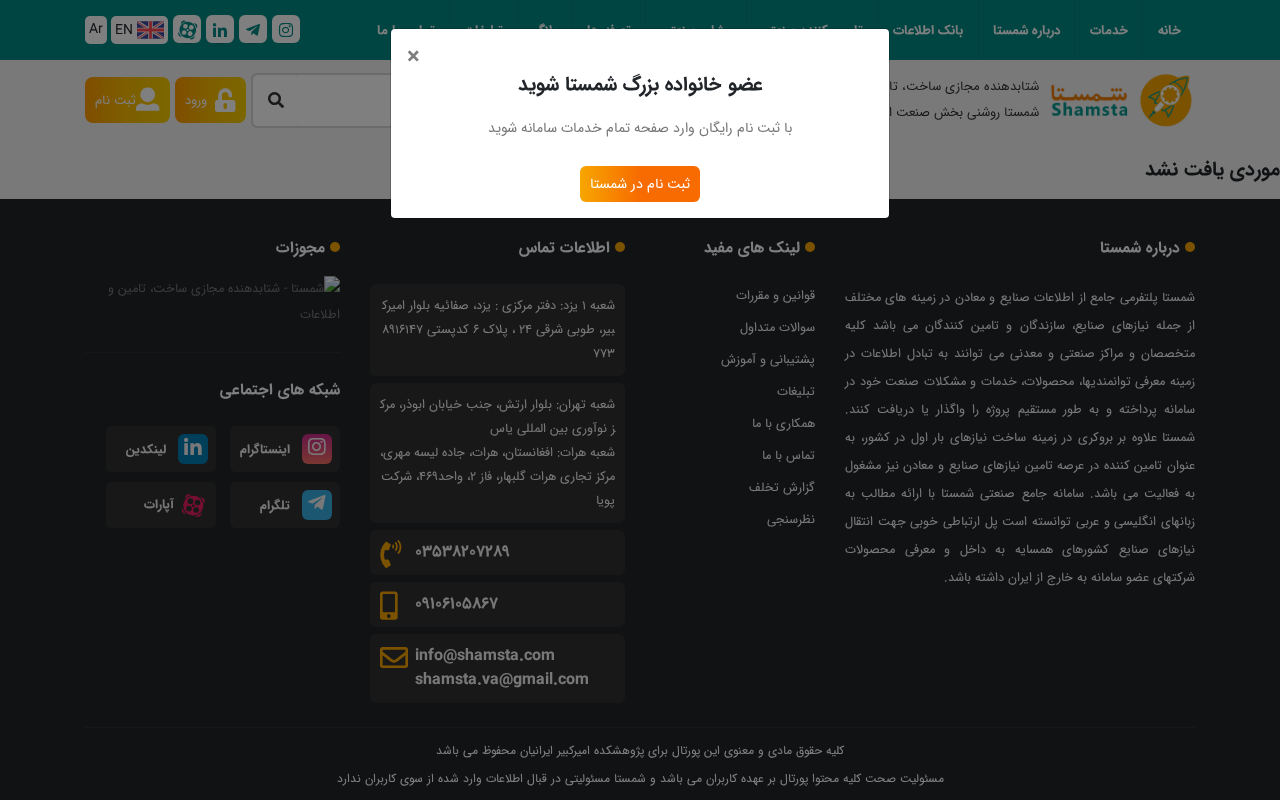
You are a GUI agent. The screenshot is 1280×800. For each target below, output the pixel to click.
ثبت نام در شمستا (640, 184)
